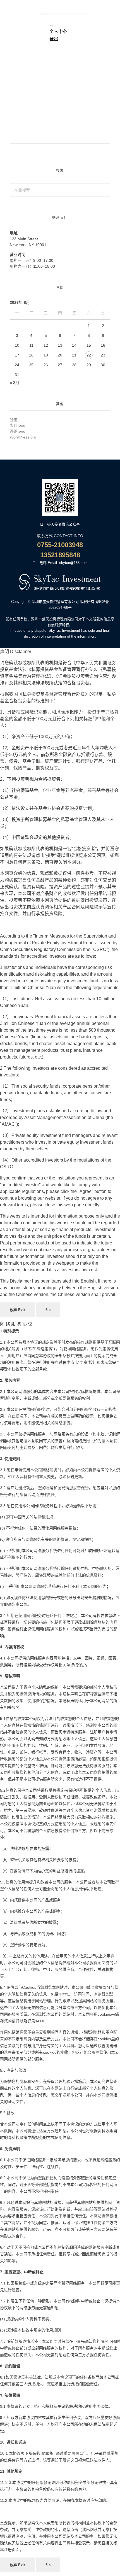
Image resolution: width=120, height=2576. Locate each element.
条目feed (18, 425)
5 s (48, 1310)
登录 (14, 419)
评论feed (18, 431)
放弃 (17, 1310)
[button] (11, 32)
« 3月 (15, 383)
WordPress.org (23, 437)
